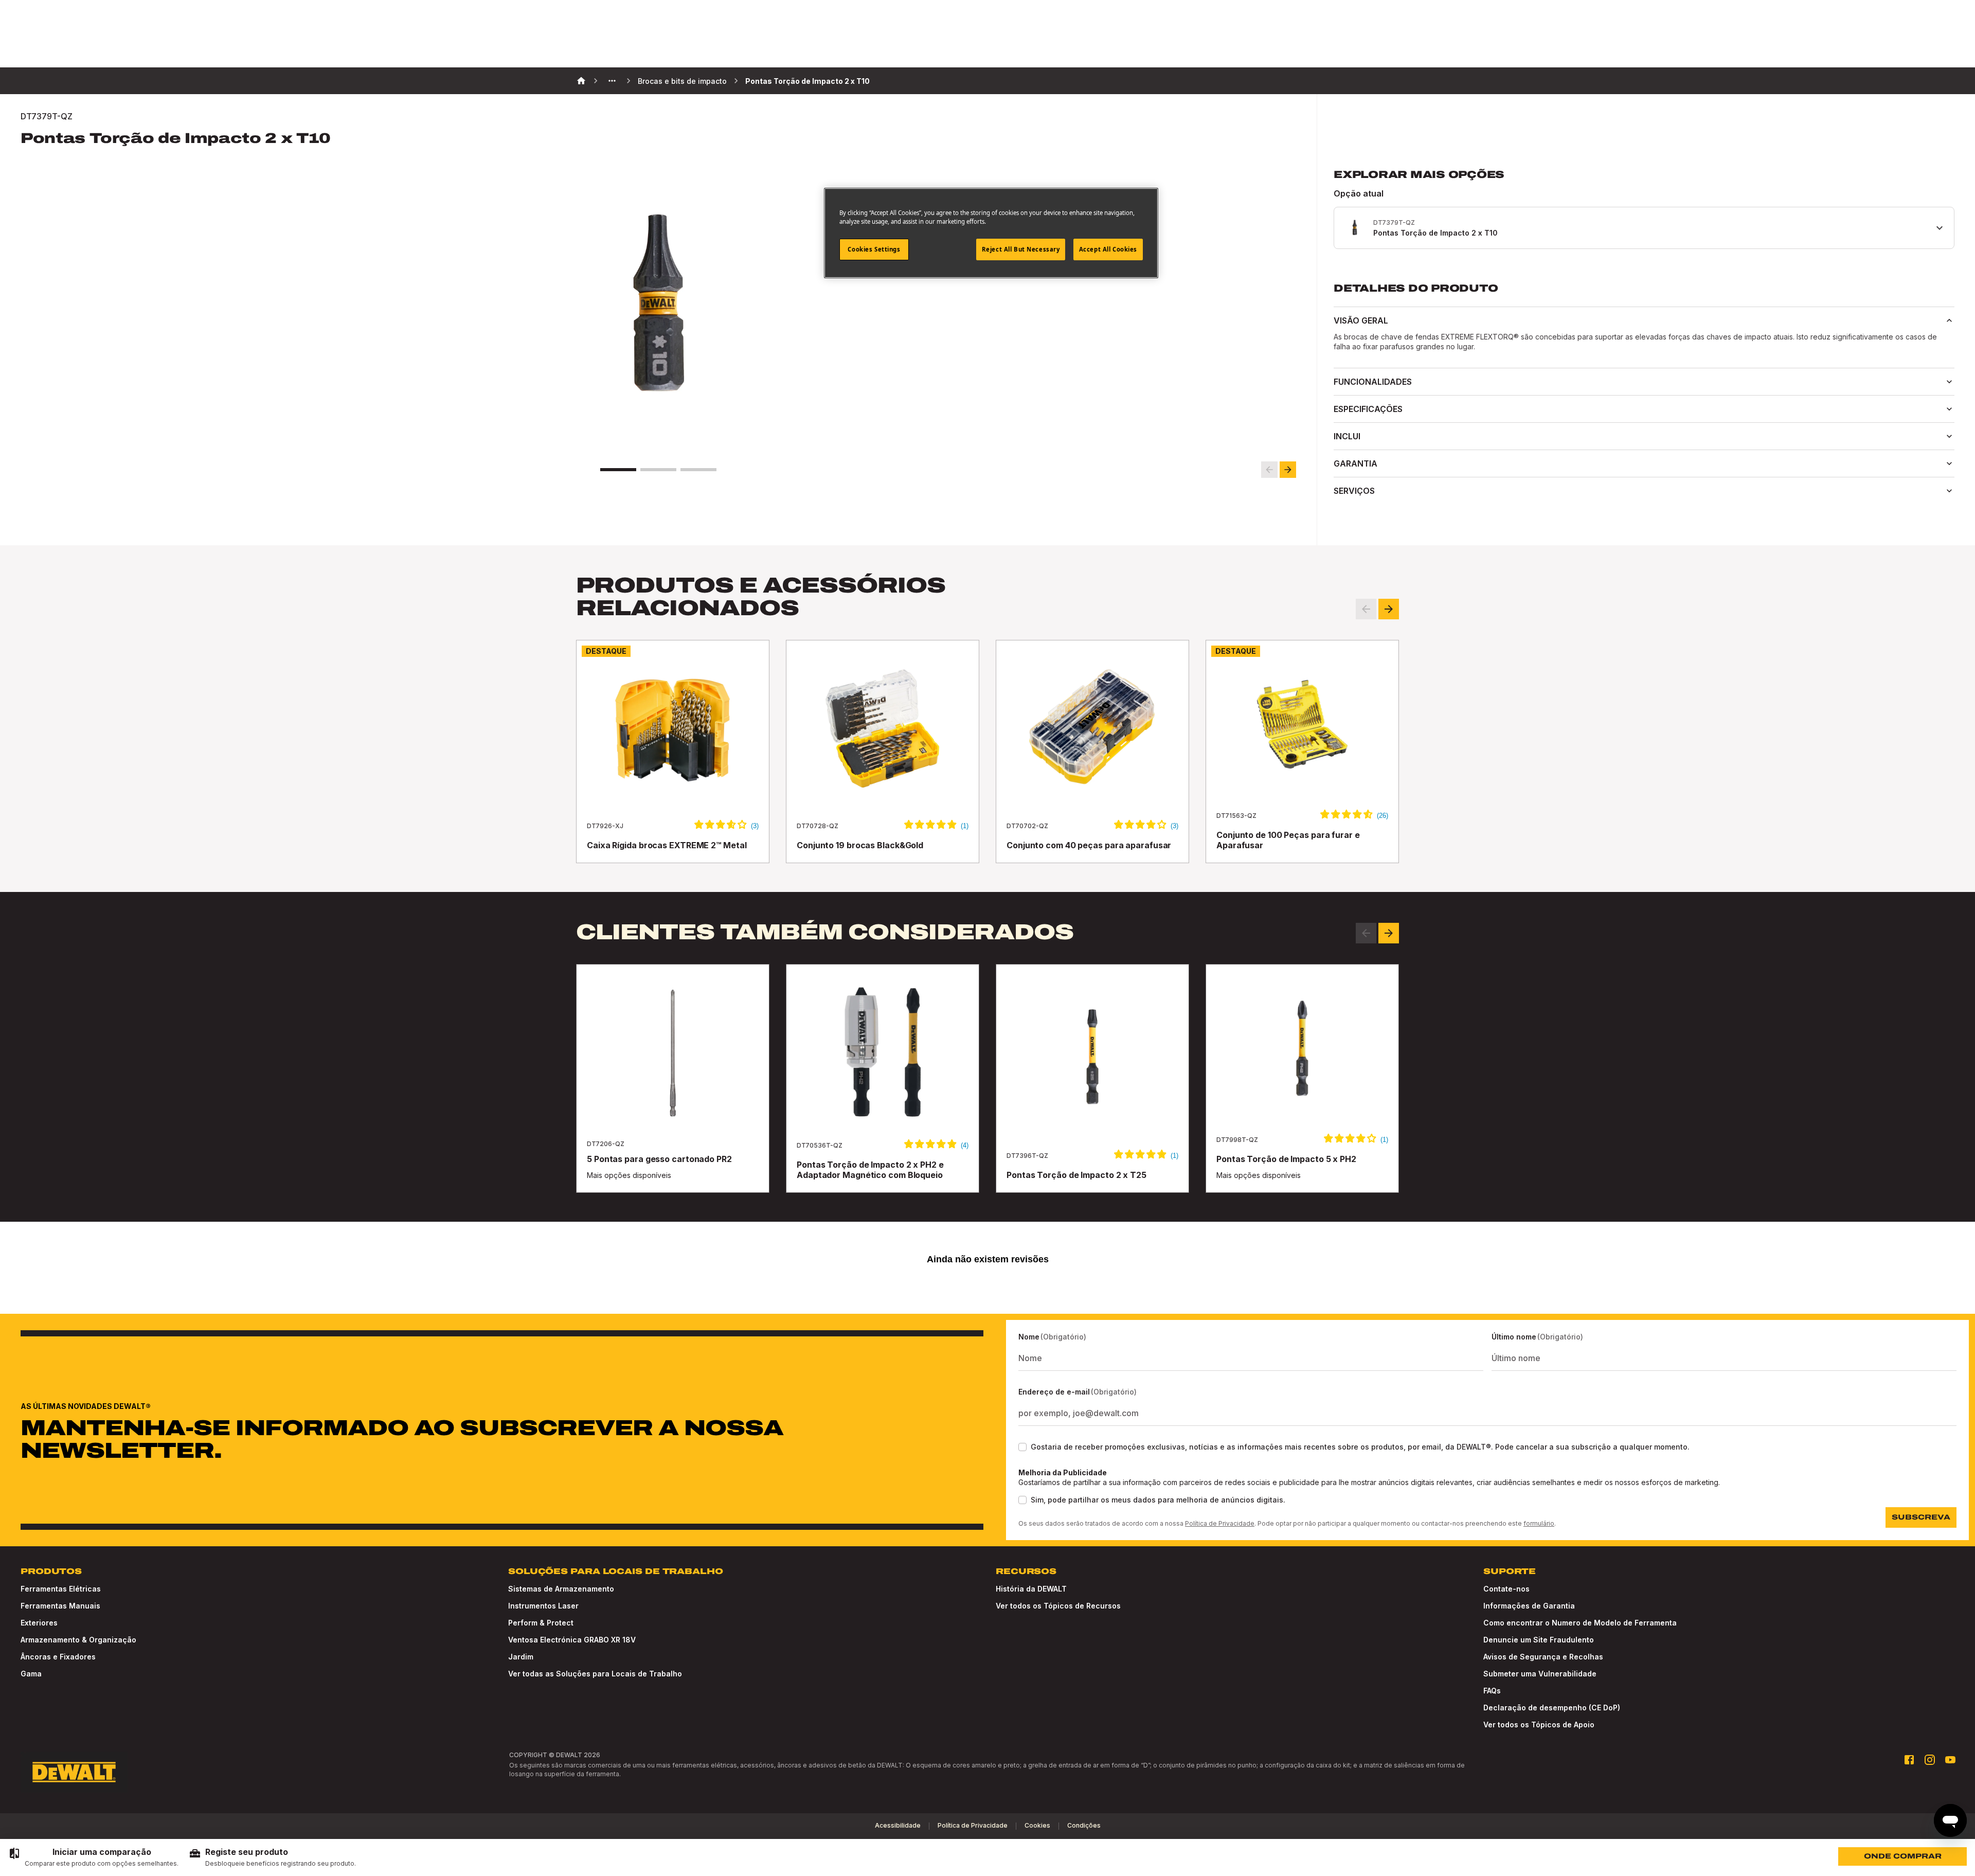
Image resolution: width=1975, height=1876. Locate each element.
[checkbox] (1022, 1447)
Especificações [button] (1368, 409)
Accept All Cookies (1108, 249)
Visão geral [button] (1361, 320)
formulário (1539, 1523)
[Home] (581, 81)
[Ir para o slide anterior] (1269, 470)
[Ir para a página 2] (658, 470)
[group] (93, 1857)
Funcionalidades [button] (1373, 382)
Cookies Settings (874, 249)
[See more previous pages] (612, 81)
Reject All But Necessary (1021, 249)
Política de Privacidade (1220, 1523)
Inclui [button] (1347, 436)
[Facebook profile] (1909, 1760)
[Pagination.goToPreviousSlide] (1366, 933)
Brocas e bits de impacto (682, 81)
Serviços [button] (1354, 491)
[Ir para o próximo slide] (1288, 470)
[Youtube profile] (1950, 1760)
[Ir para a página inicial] (74, 1772)
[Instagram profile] (1930, 1760)
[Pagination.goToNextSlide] (1389, 933)
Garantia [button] (1355, 463)
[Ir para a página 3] (698, 470)
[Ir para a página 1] (618, 470)
